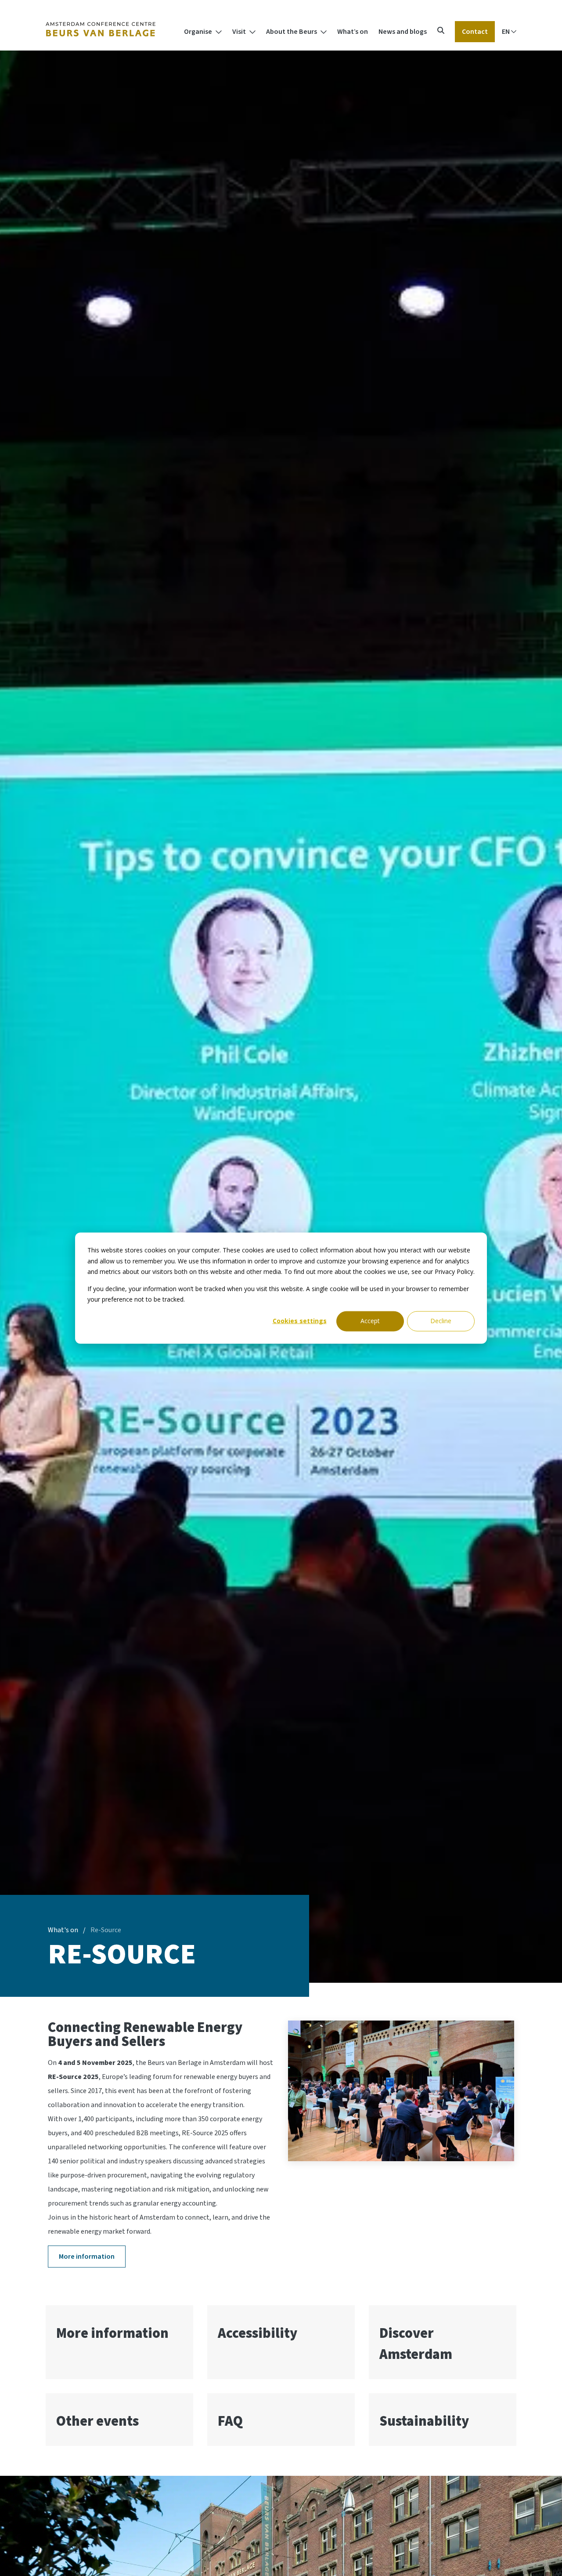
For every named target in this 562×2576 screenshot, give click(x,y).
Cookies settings (300, 1321)
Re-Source (106, 1930)
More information (87, 2257)
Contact (475, 32)
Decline (441, 1321)
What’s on (353, 32)
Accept (370, 1321)
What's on (63, 1930)
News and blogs (403, 32)
